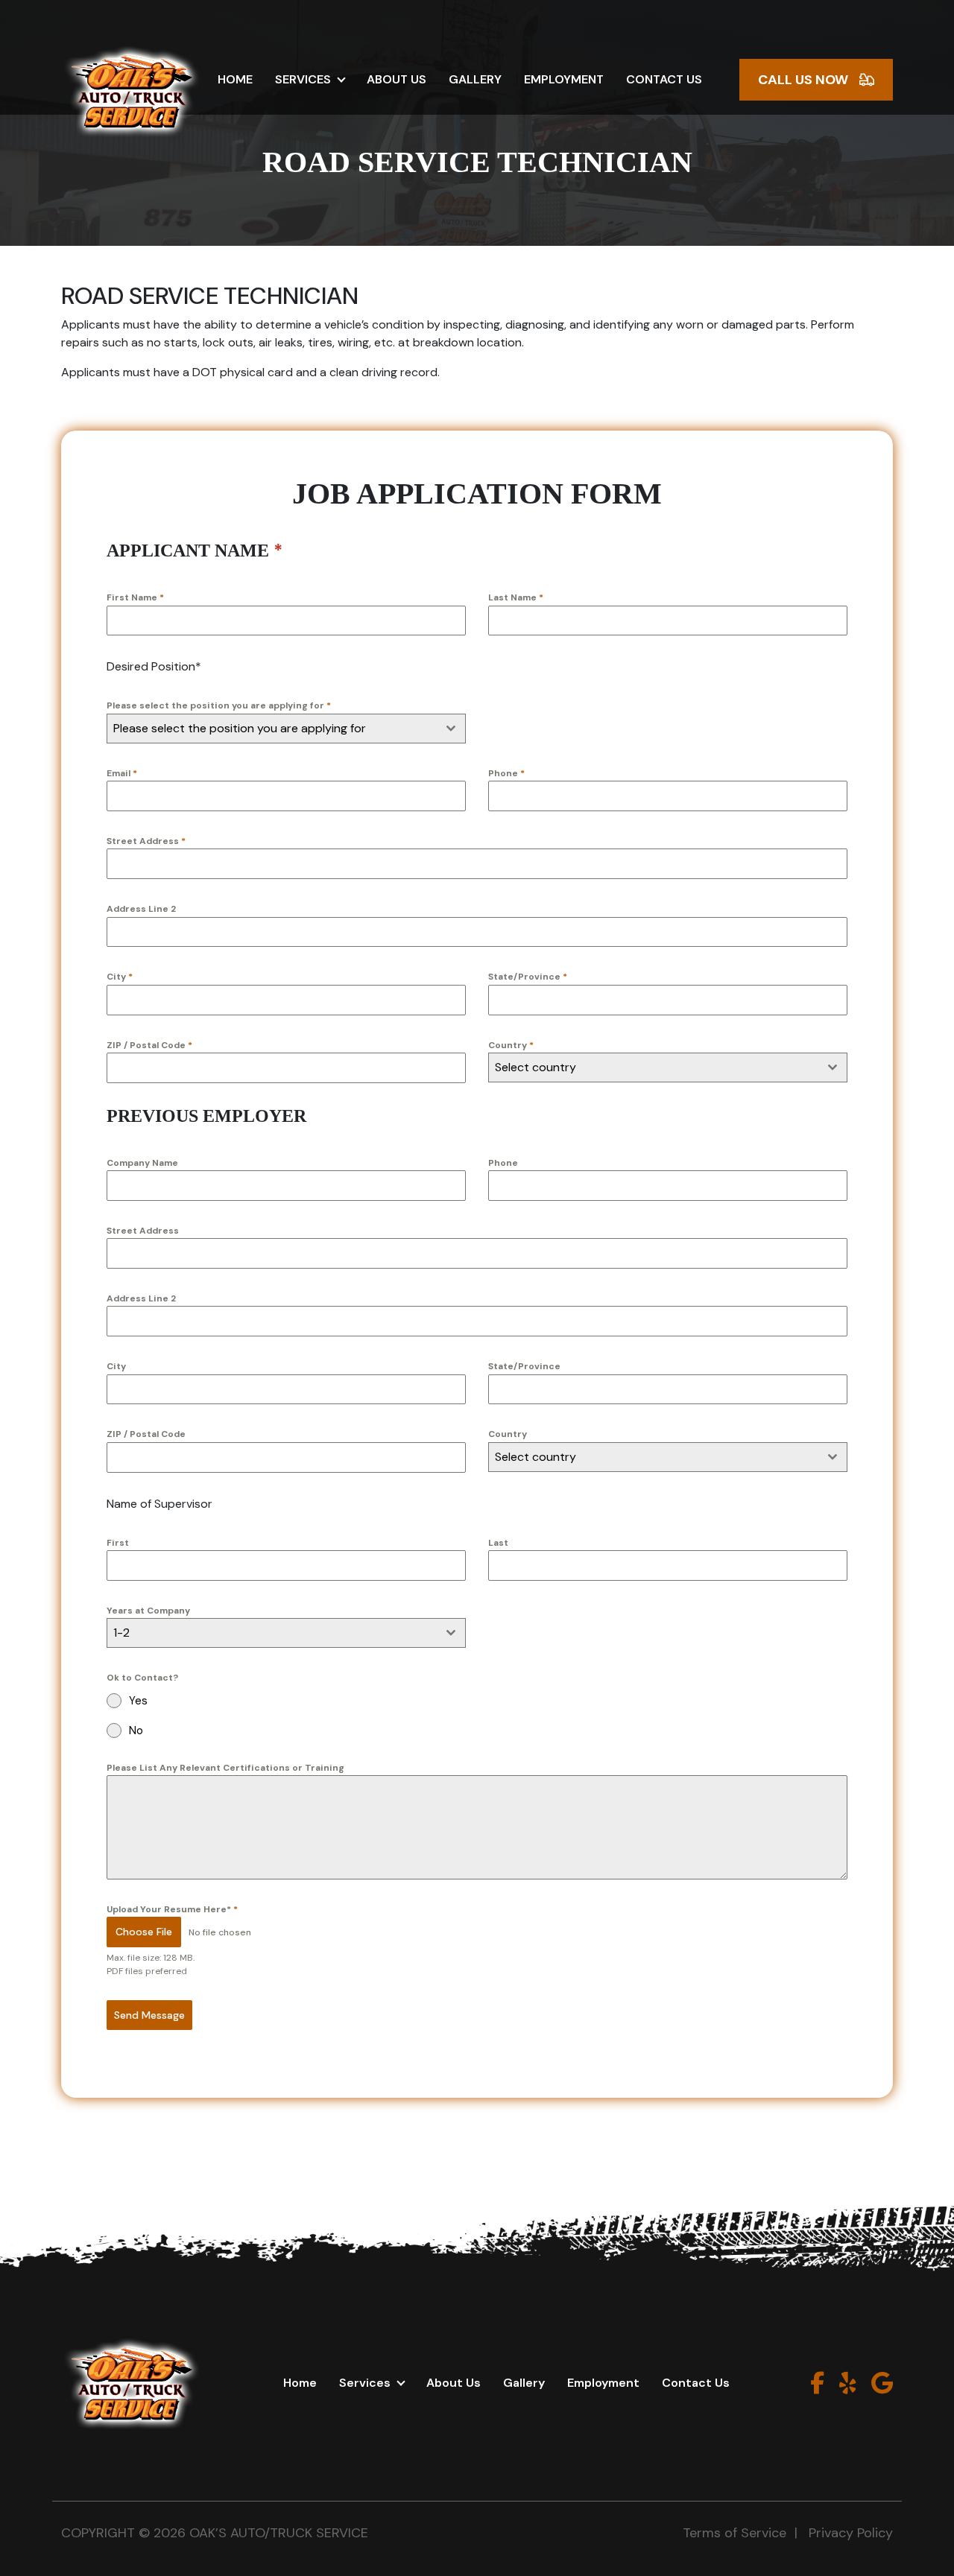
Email (122, 773)
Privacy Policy (851, 2533)
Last (498, 1543)
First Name (135, 597)
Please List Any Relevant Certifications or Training (225, 1768)
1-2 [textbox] (121, 1633)
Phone (506, 773)
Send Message (149, 2015)
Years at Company (148, 1611)
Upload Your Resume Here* (172, 1909)
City (120, 977)
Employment (564, 79)
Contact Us (664, 79)
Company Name (142, 1163)
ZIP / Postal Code (149, 1045)
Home (235, 79)
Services (303, 79)
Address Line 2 (141, 909)
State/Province (528, 977)
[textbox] (272, 729)
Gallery (475, 79)
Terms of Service (735, 2533)
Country (511, 1045)
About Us (397, 79)
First (118, 1543)
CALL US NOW (803, 80)
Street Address (146, 841)
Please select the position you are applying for (219, 705)
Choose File (144, 1932)
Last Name (516, 597)
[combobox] (286, 729)
